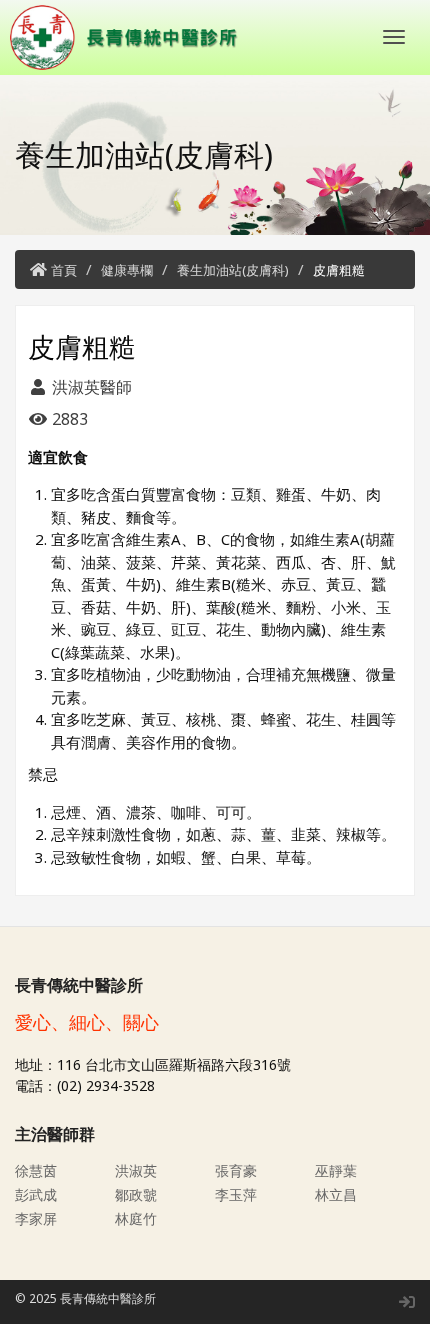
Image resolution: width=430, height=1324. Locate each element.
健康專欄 (127, 270)
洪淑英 (136, 1170)
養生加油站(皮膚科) (233, 270)
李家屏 (36, 1218)
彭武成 (36, 1194)
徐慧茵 (36, 1170)
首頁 (64, 270)
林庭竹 (136, 1218)
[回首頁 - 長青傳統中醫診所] (130, 37)
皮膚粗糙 (339, 270)
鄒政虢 (136, 1194)
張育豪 (236, 1170)
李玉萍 (236, 1194)
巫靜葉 (336, 1170)
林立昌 (336, 1194)
